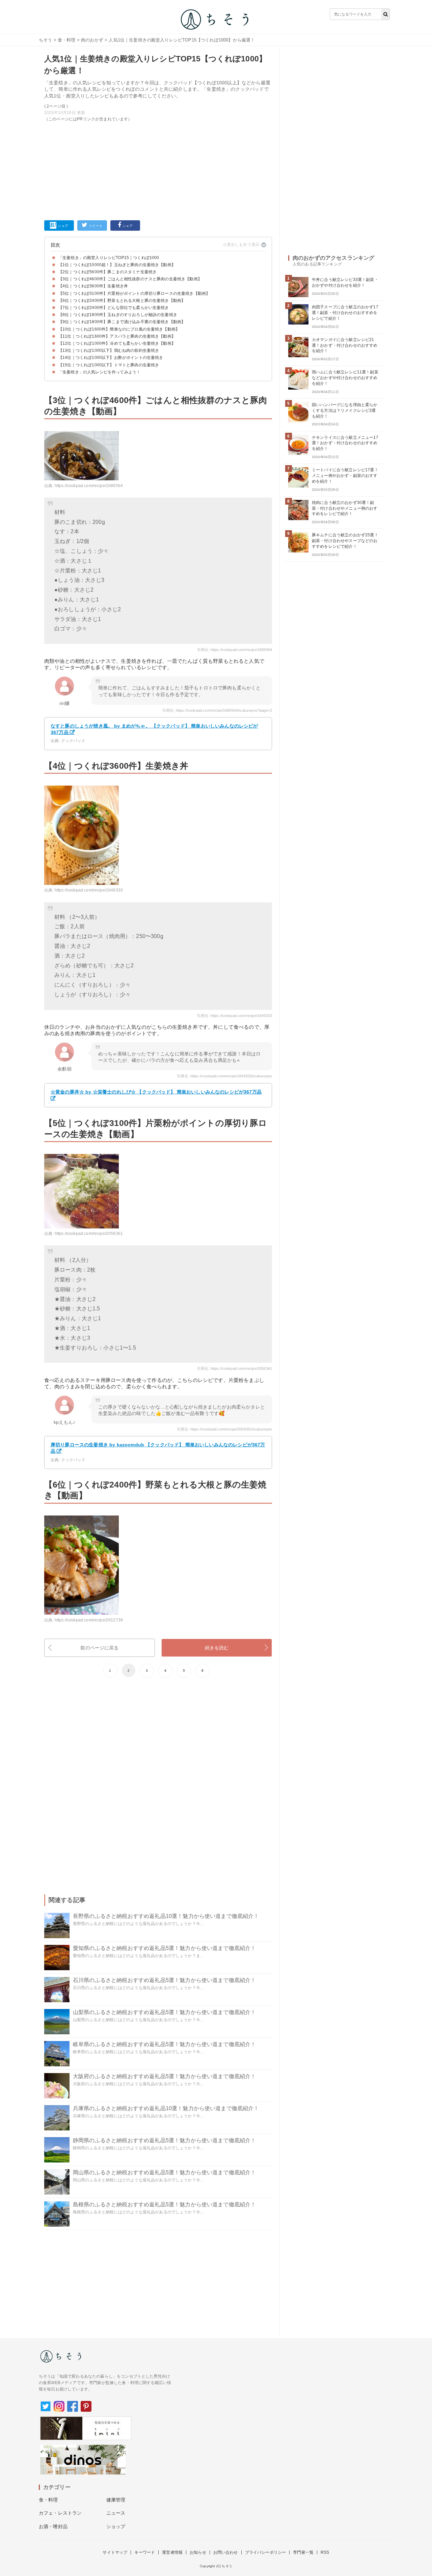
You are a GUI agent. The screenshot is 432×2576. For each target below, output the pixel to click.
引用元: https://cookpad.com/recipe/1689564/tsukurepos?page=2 (217, 710)
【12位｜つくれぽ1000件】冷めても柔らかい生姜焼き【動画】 (117, 343)
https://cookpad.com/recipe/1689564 (89, 486)
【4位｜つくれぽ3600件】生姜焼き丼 (93, 286)
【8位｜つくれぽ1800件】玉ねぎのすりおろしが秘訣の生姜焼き (118, 315)
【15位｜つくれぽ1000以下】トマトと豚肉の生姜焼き (109, 365)
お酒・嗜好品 (53, 2526)
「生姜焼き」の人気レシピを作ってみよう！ (99, 372)
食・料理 (67, 40)
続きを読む (217, 1648)
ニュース (116, 2513)
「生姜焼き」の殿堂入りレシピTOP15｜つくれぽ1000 (109, 258)
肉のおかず (92, 40)
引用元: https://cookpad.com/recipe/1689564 (235, 650)
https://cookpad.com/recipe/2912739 (89, 1620)
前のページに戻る (99, 1648)
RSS (325, 2552)
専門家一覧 (303, 2552)
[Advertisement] (158, 170)
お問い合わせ (226, 2552)
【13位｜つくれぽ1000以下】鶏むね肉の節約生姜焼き (109, 350)
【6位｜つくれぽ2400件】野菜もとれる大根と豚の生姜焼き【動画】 (122, 301)
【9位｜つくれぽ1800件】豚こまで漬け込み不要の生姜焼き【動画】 (122, 322)
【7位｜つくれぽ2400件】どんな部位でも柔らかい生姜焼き (114, 308)
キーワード (145, 2552)
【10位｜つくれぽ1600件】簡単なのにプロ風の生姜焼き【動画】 (119, 329)
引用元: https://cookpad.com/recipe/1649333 (235, 1016)
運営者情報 (172, 2552)
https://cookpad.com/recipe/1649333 (89, 890)
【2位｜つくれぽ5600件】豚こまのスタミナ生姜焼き (107, 272)
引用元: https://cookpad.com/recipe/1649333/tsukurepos (224, 1076)
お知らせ (198, 2552)
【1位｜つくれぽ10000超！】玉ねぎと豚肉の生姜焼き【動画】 (117, 265)
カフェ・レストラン (60, 2513)
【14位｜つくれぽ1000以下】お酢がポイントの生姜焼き (111, 358)
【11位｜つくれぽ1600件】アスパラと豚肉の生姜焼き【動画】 (117, 336)
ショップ (116, 2526)
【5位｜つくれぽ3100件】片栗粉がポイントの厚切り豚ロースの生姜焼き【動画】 (134, 293)
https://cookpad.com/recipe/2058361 (89, 1234)
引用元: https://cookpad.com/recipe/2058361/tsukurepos (224, 1429)
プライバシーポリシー (266, 2552)
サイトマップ (115, 2552)
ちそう (45, 40)
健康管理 (116, 2500)
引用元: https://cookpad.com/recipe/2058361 (235, 1368)
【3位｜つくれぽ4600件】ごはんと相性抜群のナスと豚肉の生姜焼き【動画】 (130, 279)
